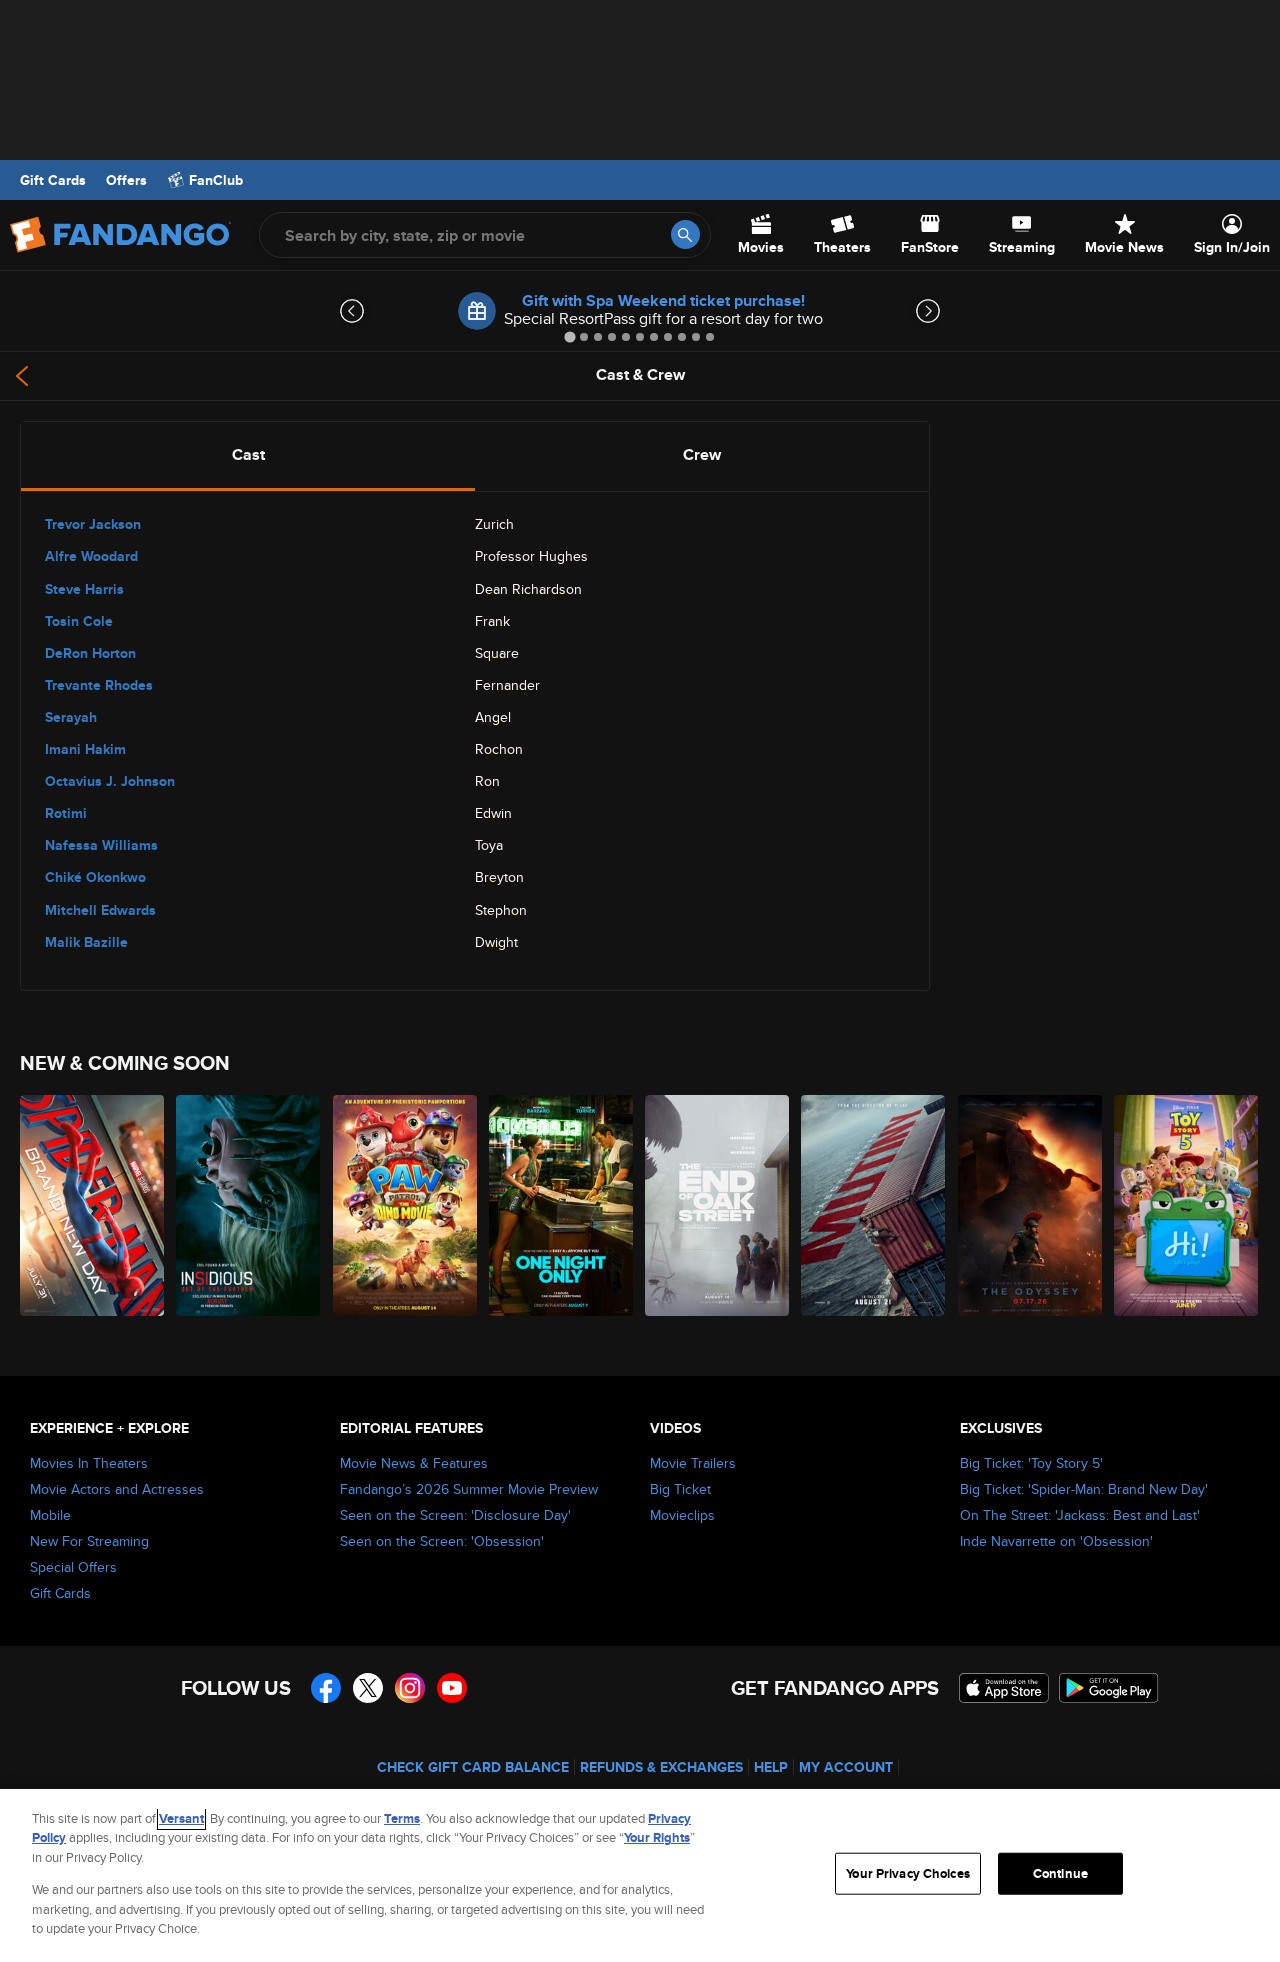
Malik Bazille (86, 942)
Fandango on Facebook (326, 1688)
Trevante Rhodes (99, 685)
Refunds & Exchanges (661, 1767)
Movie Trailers (693, 1463)
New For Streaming (89, 1541)
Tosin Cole (79, 621)
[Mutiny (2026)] (874, 1205)
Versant (181, 1818)
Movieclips (682, 1515)
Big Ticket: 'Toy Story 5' (1031, 1463)
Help (771, 1767)
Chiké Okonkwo (95, 877)
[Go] (685, 234)
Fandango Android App (1109, 1688)
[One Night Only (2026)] (562, 1205)
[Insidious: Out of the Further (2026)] (249, 1205)
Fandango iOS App (1004, 1688)
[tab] (569, 336)
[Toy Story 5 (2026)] (1187, 1205)
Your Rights (657, 1837)
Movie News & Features (414, 1463)
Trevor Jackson (93, 524)
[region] (640, 1875)
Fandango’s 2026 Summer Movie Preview (469, 1489)
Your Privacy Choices (908, 1873)
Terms (402, 1818)
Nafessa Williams (101, 845)
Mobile (50, 1515)
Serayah (71, 717)
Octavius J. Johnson (110, 781)
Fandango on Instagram (410, 1688)
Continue (1060, 1873)
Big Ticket (680, 1489)
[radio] (248, 455)
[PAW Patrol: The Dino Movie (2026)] (406, 1205)
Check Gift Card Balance (473, 1767)
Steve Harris (84, 589)
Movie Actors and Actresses (117, 1489)
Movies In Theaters (89, 1463)
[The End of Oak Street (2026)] (718, 1205)
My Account (846, 1767)
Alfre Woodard (91, 556)
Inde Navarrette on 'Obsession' (1056, 1541)
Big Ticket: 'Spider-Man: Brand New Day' (1084, 1489)
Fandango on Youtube (452, 1688)
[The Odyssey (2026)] (1031, 1205)
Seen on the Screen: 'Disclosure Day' (455, 1515)
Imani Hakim (85, 749)
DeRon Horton (90, 653)
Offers (126, 180)
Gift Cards (53, 180)
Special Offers (73, 1567)
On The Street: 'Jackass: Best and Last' (1080, 1515)
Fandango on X (368, 1688)
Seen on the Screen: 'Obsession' (442, 1541)
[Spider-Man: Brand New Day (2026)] (93, 1205)
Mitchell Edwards (100, 910)
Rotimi (66, 813)
